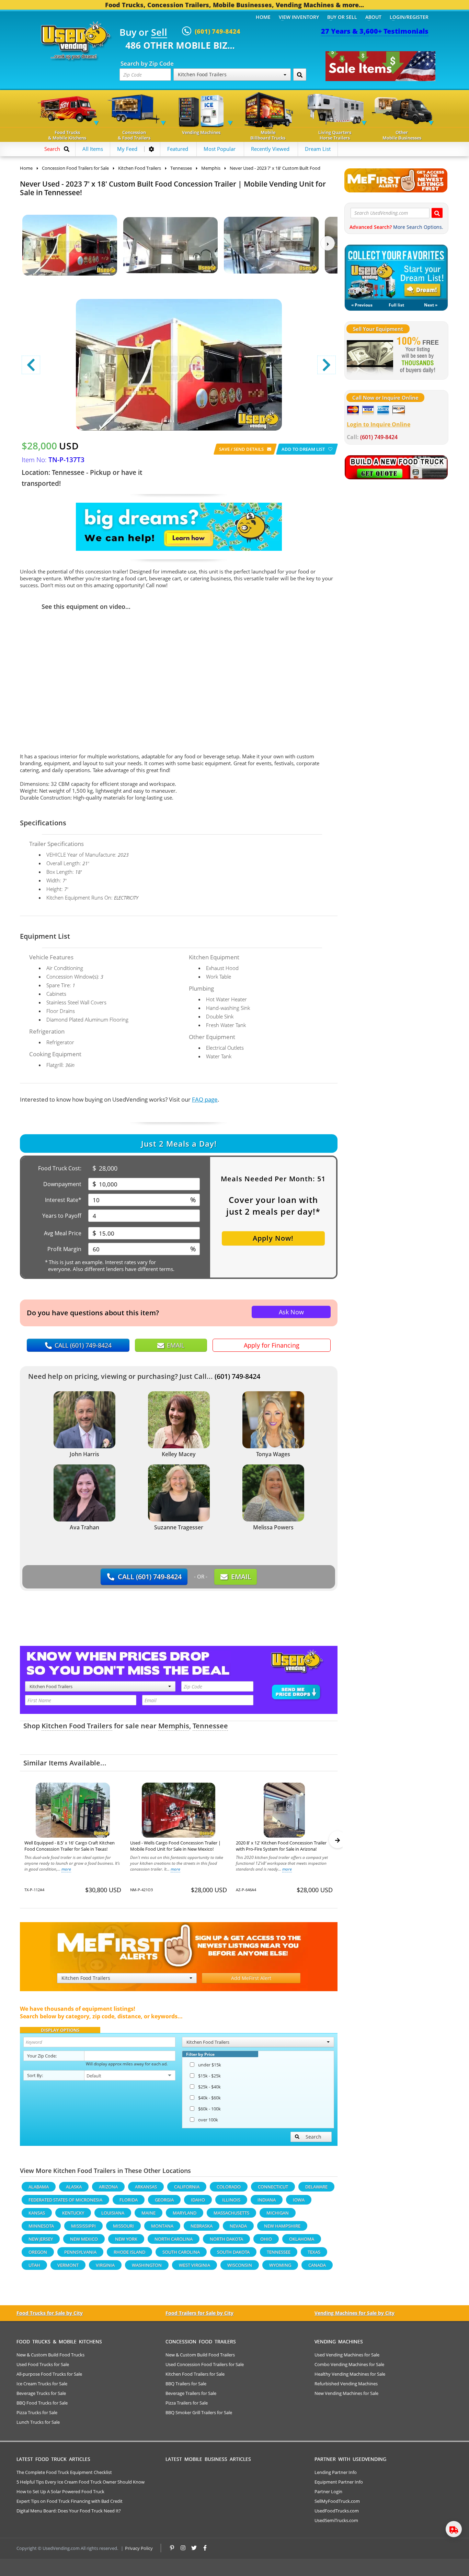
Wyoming (280, 2265)
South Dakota (233, 2252)
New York (126, 2239)
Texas (314, 2252)
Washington (147, 2265)
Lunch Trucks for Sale (38, 2422)
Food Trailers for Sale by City (199, 2313)
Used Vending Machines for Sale (347, 2355)
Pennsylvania (80, 2252)
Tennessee (210, 1726)
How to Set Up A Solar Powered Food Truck (60, 2491)
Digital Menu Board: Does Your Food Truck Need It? (69, 2511)
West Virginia (195, 2265)
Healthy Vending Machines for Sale (350, 2374)
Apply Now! (273, 1238)
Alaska (74, 2187)
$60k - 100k (209, 2109)
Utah (34, 2265)
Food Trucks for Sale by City (50, 2313)
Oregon (38, 2252)
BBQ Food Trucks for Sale (42, 2403)
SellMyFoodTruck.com (337, 2501)
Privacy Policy (139, 2548)
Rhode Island (129, 2252)
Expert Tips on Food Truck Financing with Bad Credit (70, 2501)
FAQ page (205, 1099)
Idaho (198, 2200)
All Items (93, 149)
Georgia (164, 2200)
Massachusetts (231, 2213)
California (187, 2187)
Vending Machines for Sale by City (354, 2313)
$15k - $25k (209, 2076)
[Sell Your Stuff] (370, 356)
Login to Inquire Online (379, 424)
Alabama (39, 2187)
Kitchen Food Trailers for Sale (195, 2374)
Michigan (278, 2213)
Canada (317, 2265)
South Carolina (181, 2252)
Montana (162, 2226)
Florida (129, 2200)
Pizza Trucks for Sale (37, 2412)
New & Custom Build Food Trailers (200, 2355)
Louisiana (113, 2213)
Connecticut (273, 2187)
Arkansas (146, 2187)
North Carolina (174, 2239)
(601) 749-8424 (237, 1376)
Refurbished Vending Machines (346, 2384)
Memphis (174, 1726)
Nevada (238, 2226)
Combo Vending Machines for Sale (349, 2364)
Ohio (266, 2239)
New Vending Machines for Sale (346, 2393)
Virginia (105, 2265)
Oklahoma (302, 2239)
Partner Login (328, 2491)
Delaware (316, 2187)
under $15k (210, 2065)
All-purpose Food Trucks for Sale (49, 2374)
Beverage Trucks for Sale (41, 2393)
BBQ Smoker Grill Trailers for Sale (199, 2412)
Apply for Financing (272, 1345)
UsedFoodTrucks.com (337, 2511)
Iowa (299, 2200)
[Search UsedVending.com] (437, 213)
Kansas (37, 2213)
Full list (396, 305)
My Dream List (396, 272)
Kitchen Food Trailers (77, 1726)
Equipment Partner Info (339, 2482)
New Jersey (41, 2239)
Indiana (267, 2200)
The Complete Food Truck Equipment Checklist (64, 2472)
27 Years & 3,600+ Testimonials (375, 31)
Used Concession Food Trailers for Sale (205, 2364)
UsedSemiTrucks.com (336, 2520)
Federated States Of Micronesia (65, 2200)
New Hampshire (282, 2226)
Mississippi (83, 2226)
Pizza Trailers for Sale (187, 2403)
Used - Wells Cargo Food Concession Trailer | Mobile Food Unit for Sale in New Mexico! (175, 1846)
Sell (159, 33)
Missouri (123, 2226)
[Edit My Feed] (151, 149)
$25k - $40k (209, 2087)
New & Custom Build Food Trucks (50, 2355)
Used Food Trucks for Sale (43, 2364)
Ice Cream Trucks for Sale (42, 2384)
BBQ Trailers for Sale (186, 2384)
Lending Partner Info (336, 2472)
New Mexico (84, 2239)
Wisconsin (240, 2265)
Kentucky (73, 2213)
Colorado (229, 2187)
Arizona (108, 2187)
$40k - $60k (209, 2098)
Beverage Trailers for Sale (191, 2393)
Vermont (68, 2265)
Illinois (231, 2200)
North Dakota (226, 2239)
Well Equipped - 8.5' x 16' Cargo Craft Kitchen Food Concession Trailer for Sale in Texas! (70, 1846)
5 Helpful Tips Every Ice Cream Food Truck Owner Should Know (81, 2482)
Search (313, 2137)
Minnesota (41, 2226)
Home (263, 17)
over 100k (208, 2120)
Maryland (185, 2213)
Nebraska (202, 2226)
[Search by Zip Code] (300, 75)
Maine (148, 2213)
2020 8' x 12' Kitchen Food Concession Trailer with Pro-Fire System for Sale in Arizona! (281, 1846)
